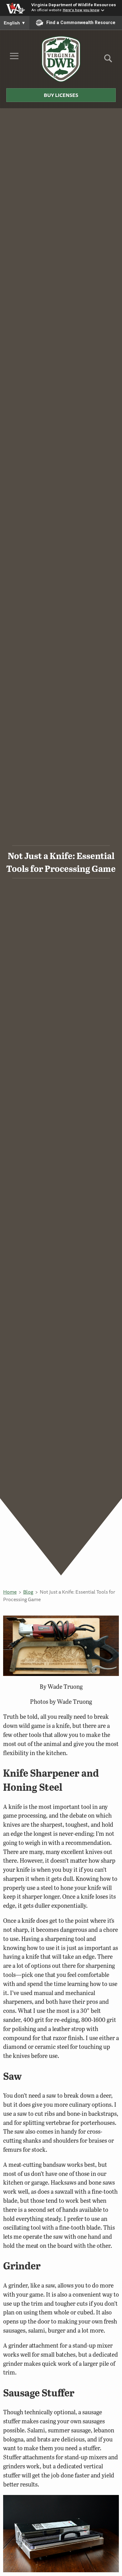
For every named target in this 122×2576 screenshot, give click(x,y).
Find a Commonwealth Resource (81, 23)
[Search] (108, 61)
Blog (28, 1592)
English (15, 23)
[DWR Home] (61, 59)
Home (10, 1592)
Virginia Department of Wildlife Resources (74, 5)
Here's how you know (81, 10)
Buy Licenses (61, 95)
